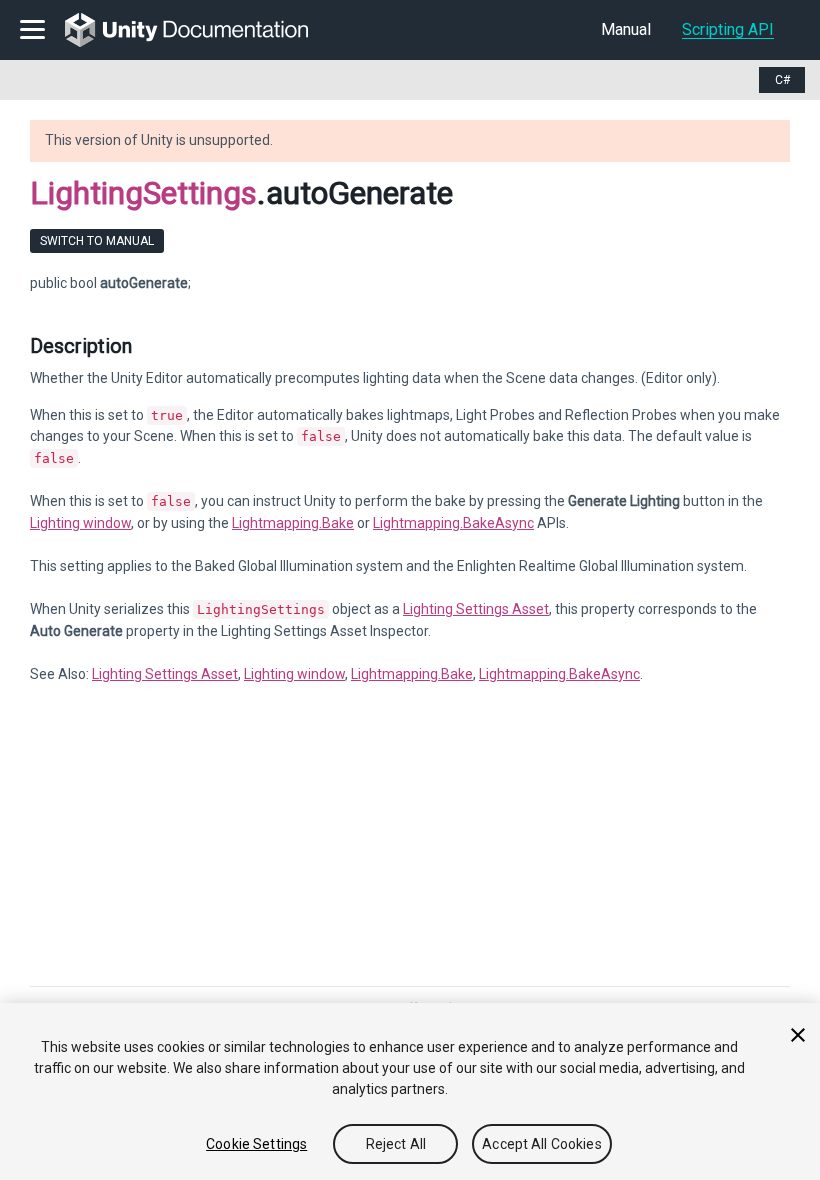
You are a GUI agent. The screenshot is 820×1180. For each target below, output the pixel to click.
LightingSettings (143, 193)
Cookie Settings (256, 1144)
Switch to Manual (97, 241)
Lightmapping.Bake (293, 523)
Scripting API (728, 29)
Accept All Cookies (542, 1144)
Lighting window (80, 523)
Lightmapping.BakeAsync (453, 523)
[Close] (798, 1035)
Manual (626, 29)
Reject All (396, 1144)
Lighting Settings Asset (476, 609)
